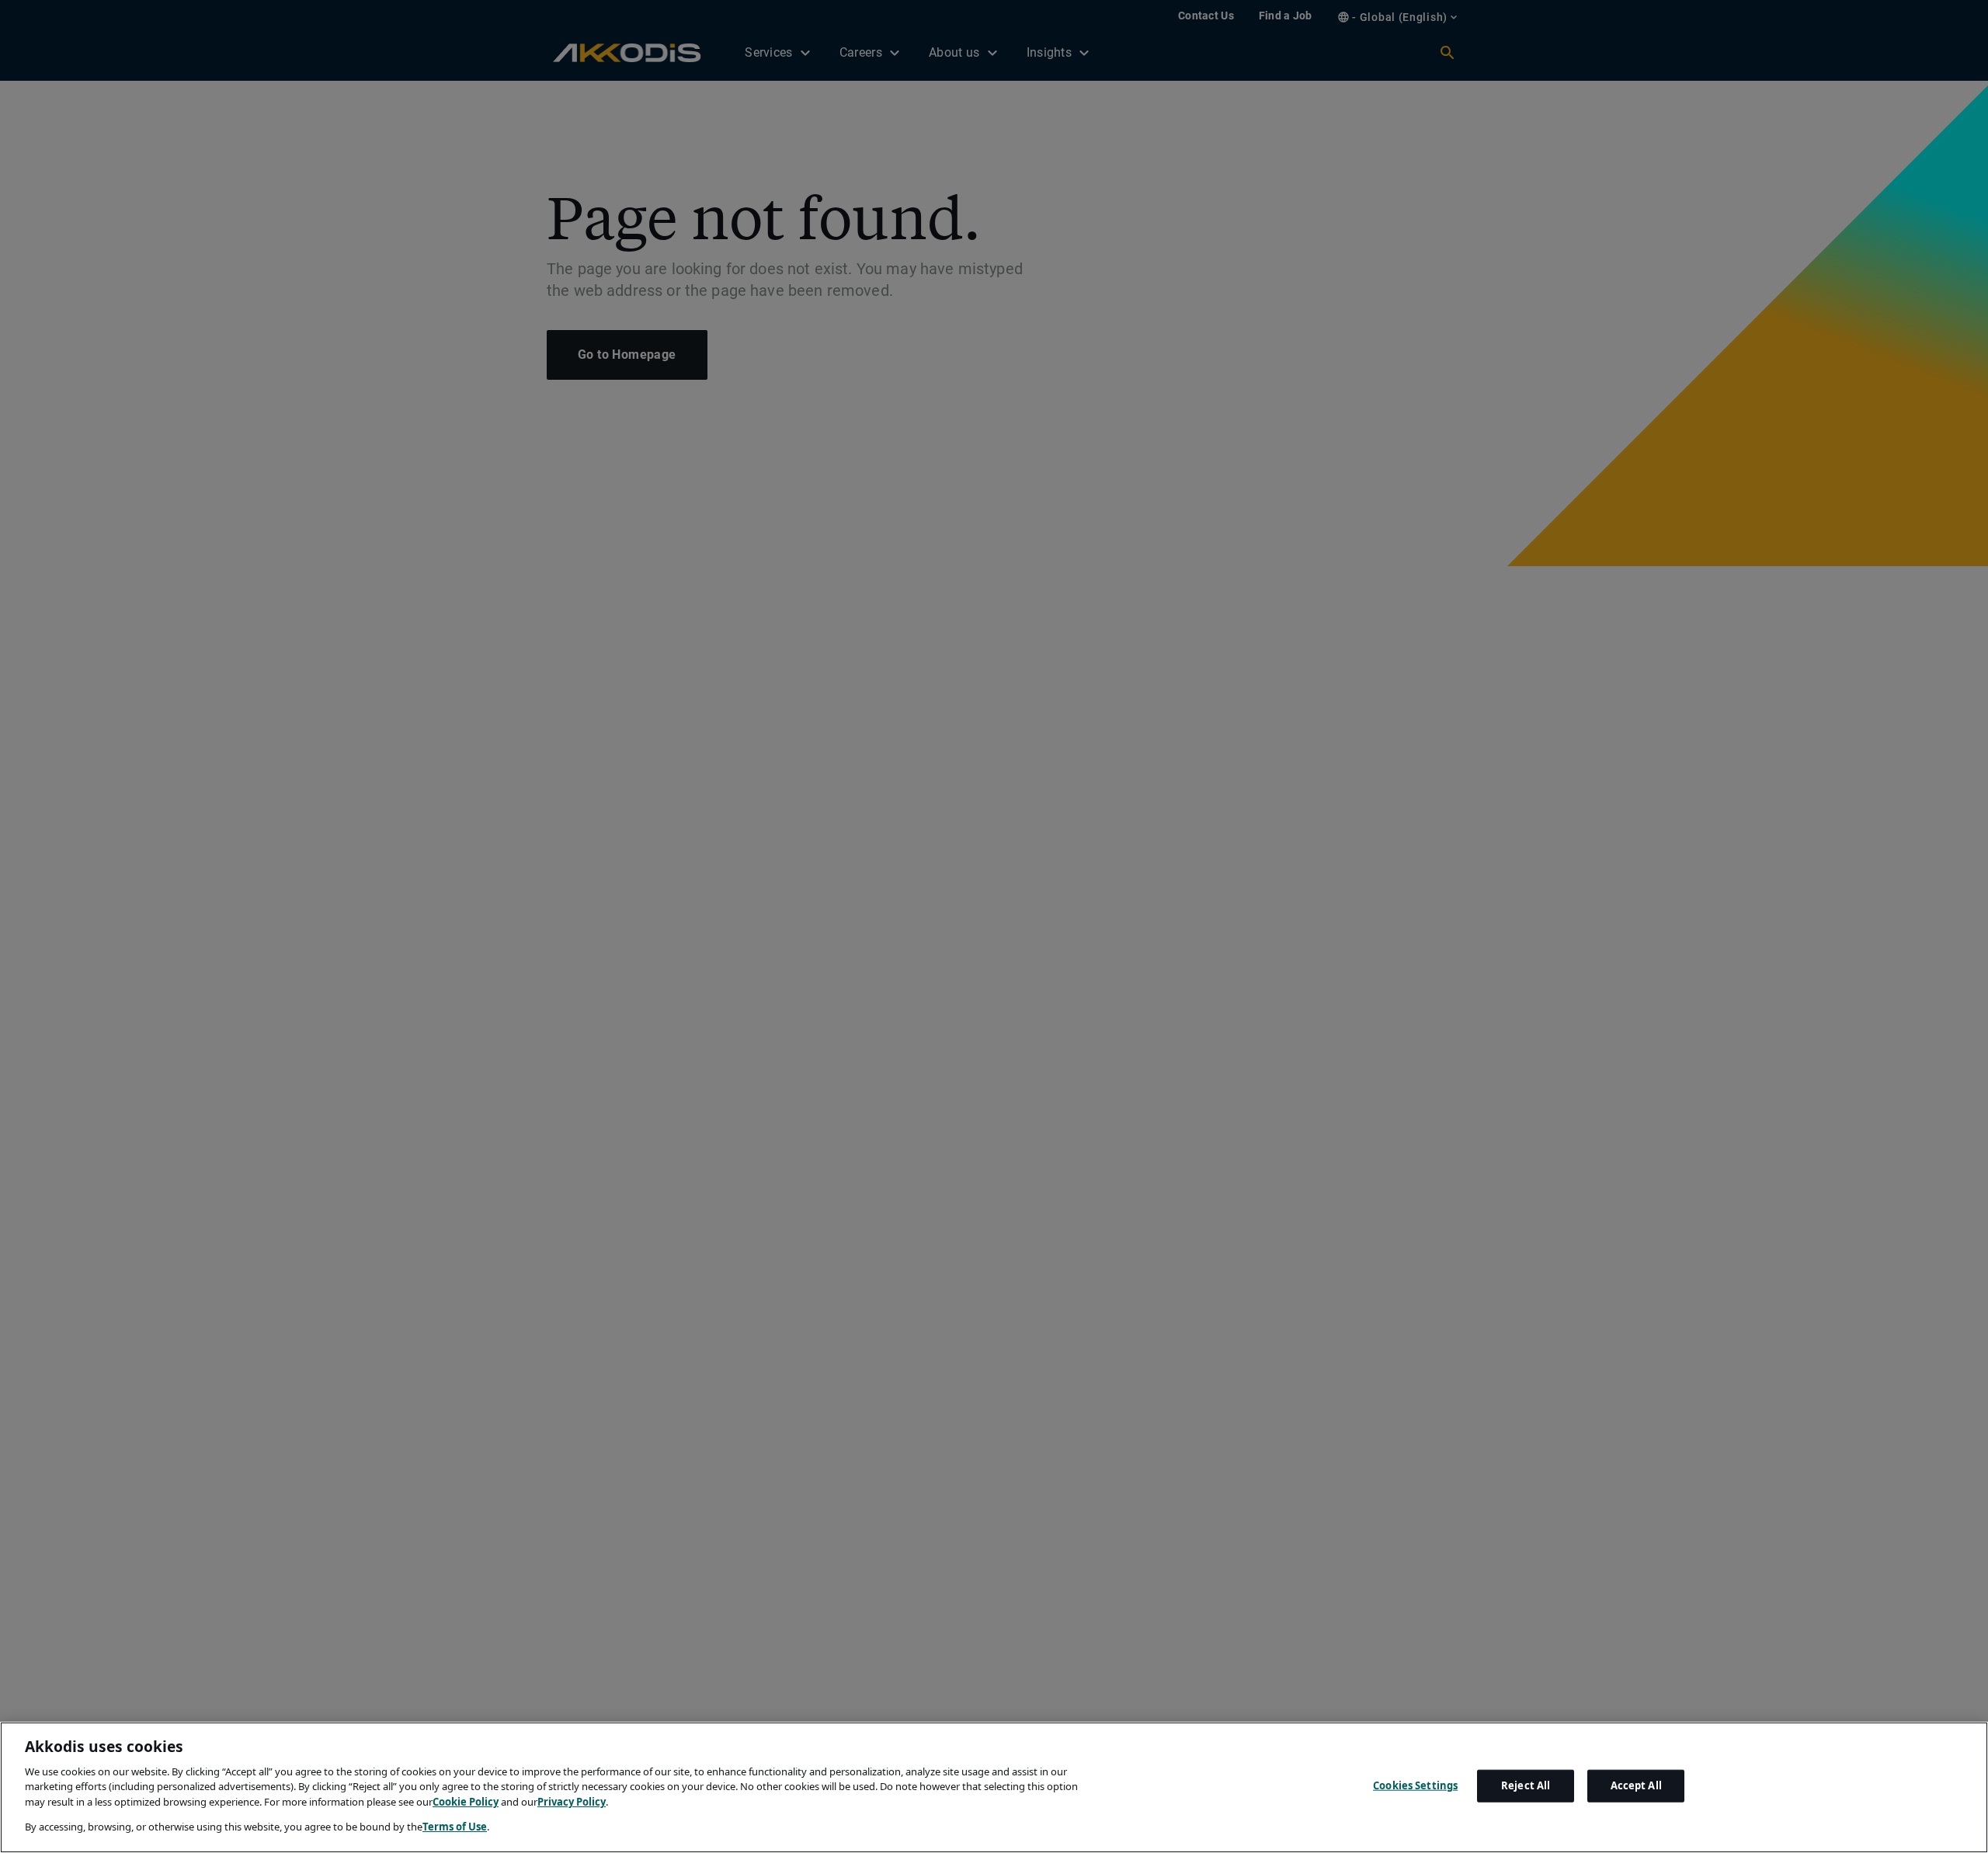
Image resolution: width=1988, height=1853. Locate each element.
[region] (994, 1787)
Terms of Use (455, 1827)
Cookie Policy (466, 1802)
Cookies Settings (1415, 1785)
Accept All (1636, 1785)
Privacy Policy (572, 1802)
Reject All (1526, 1785)
